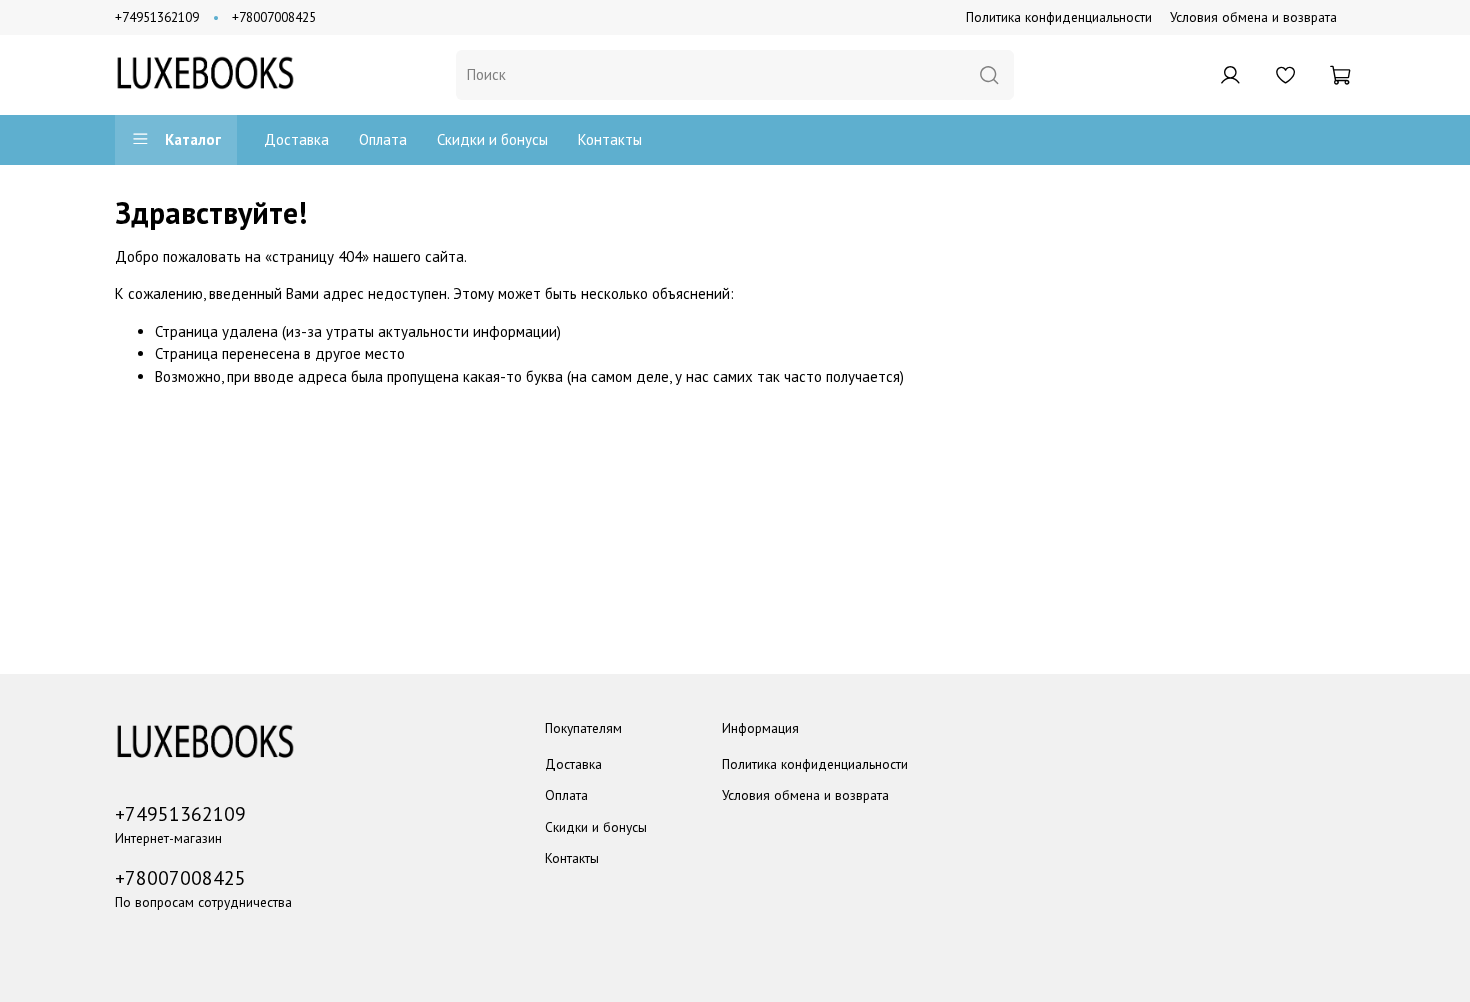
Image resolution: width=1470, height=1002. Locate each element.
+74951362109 (157, 17)
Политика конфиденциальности (1059, 17)
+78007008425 (274, 17)
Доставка (296, 139)
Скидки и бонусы (492, 139)
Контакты (610, 139)
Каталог (193, 139)
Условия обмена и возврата (1253, 17)
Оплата (383, 139)
